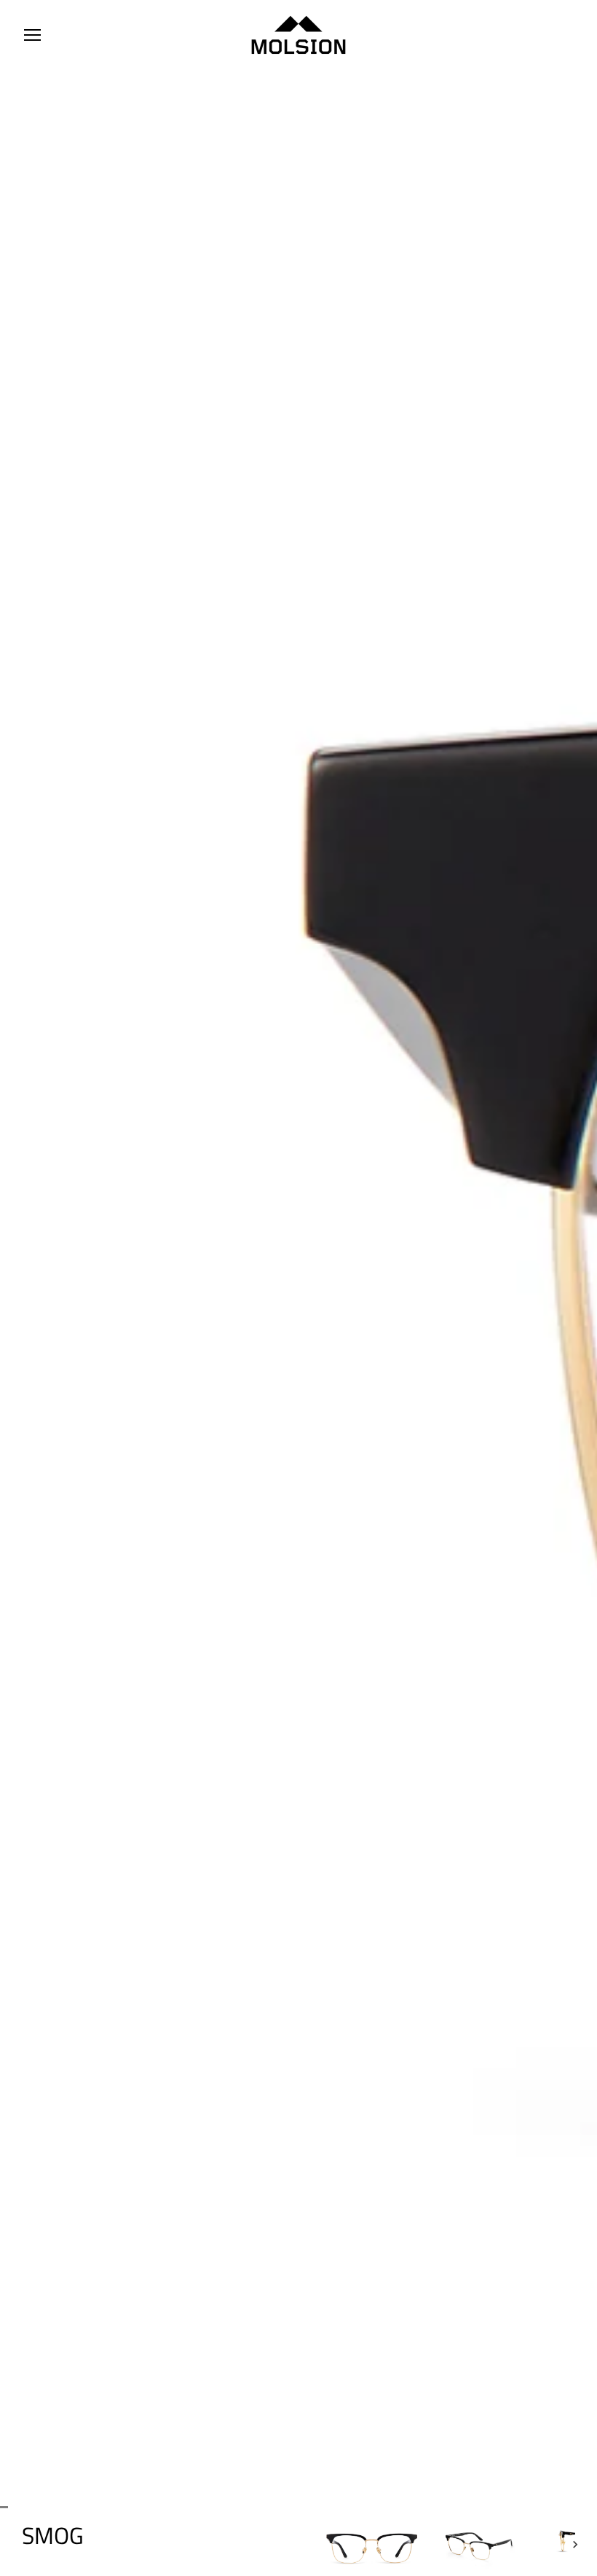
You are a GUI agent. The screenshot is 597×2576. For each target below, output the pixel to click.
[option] (371, 2545)
